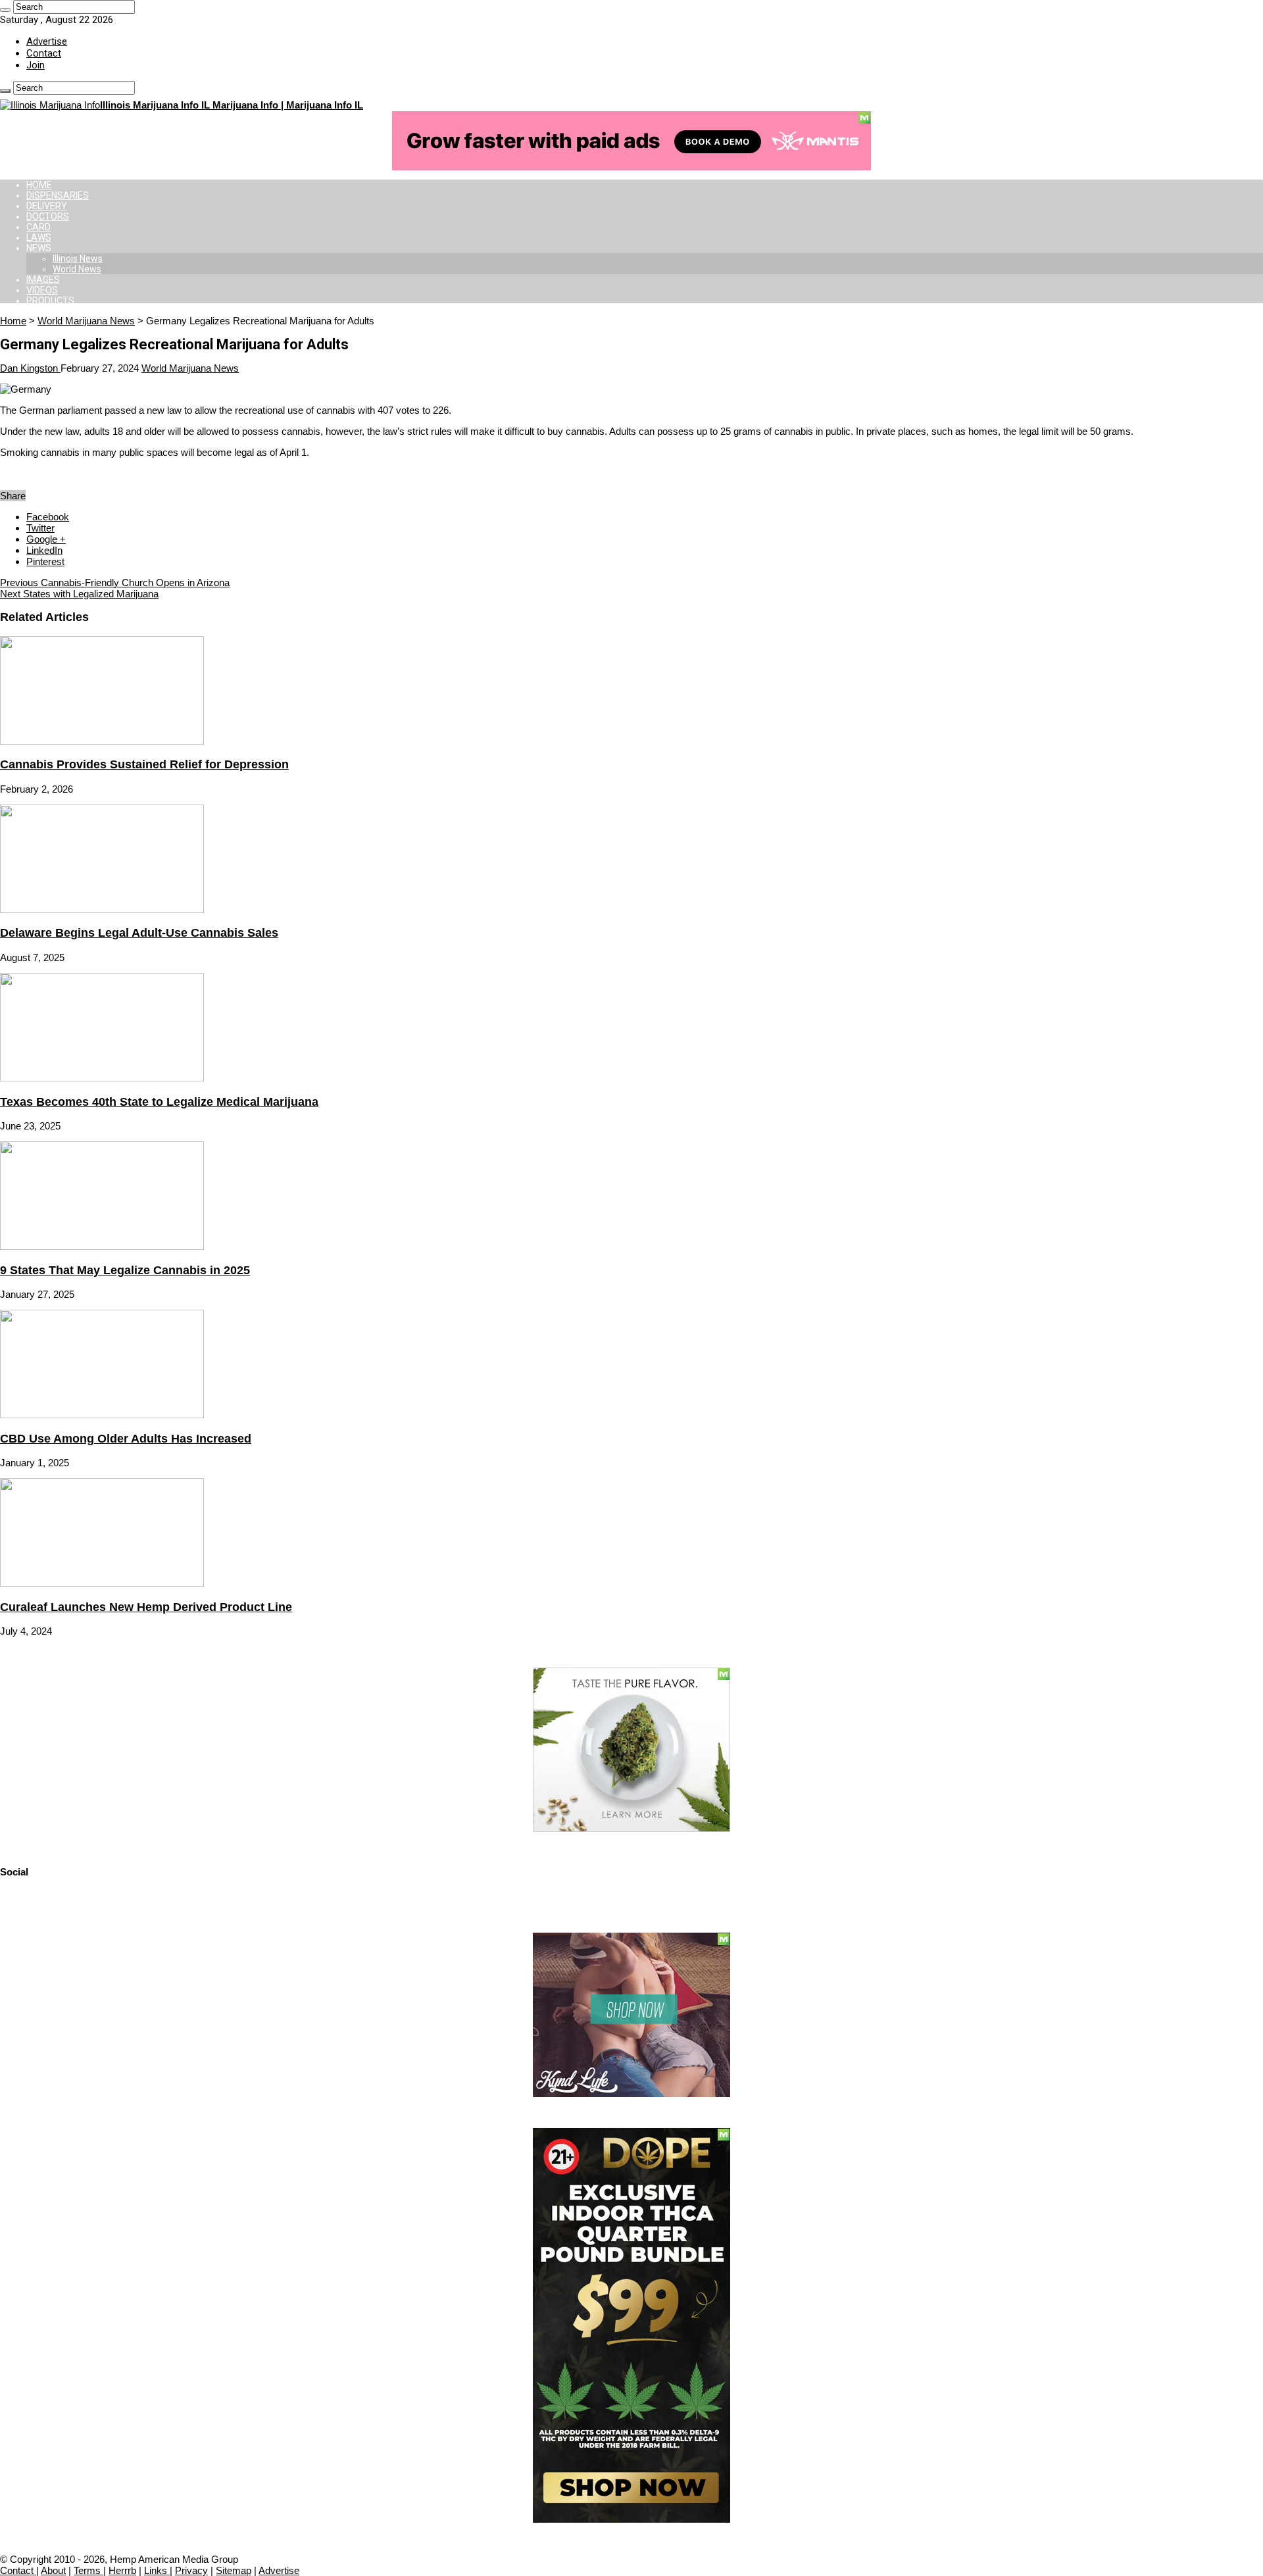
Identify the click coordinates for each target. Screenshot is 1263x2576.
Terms (88, 2570)
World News (77, 269)
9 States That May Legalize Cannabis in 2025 (125, 1270)
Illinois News (78, 259)
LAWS (39, 237)
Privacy (191, 2570)
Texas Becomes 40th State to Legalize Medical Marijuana (159, 1102)
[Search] (5, 10)
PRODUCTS (50, 301)
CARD (38, 227)
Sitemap (234, 2570)
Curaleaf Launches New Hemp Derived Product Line (146, 1607)
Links (157, 2570)
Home (13, 321)
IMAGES (43, 280)
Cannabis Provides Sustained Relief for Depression (144, 764)
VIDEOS (42, 290)
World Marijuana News (86, 321)
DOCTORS (48, 216)
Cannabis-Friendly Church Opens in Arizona (115, 582)
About (53, 2570)
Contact (44, 53)
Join (36, 65)
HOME (39, 185)
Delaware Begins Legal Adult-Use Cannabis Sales (139, 933)
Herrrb (122, 2570)
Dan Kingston (30, 368)
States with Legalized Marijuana (79, 594)
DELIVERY (47, 206)
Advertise (47, 41)
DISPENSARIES (58, 195)
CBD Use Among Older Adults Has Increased (126, 1439)
